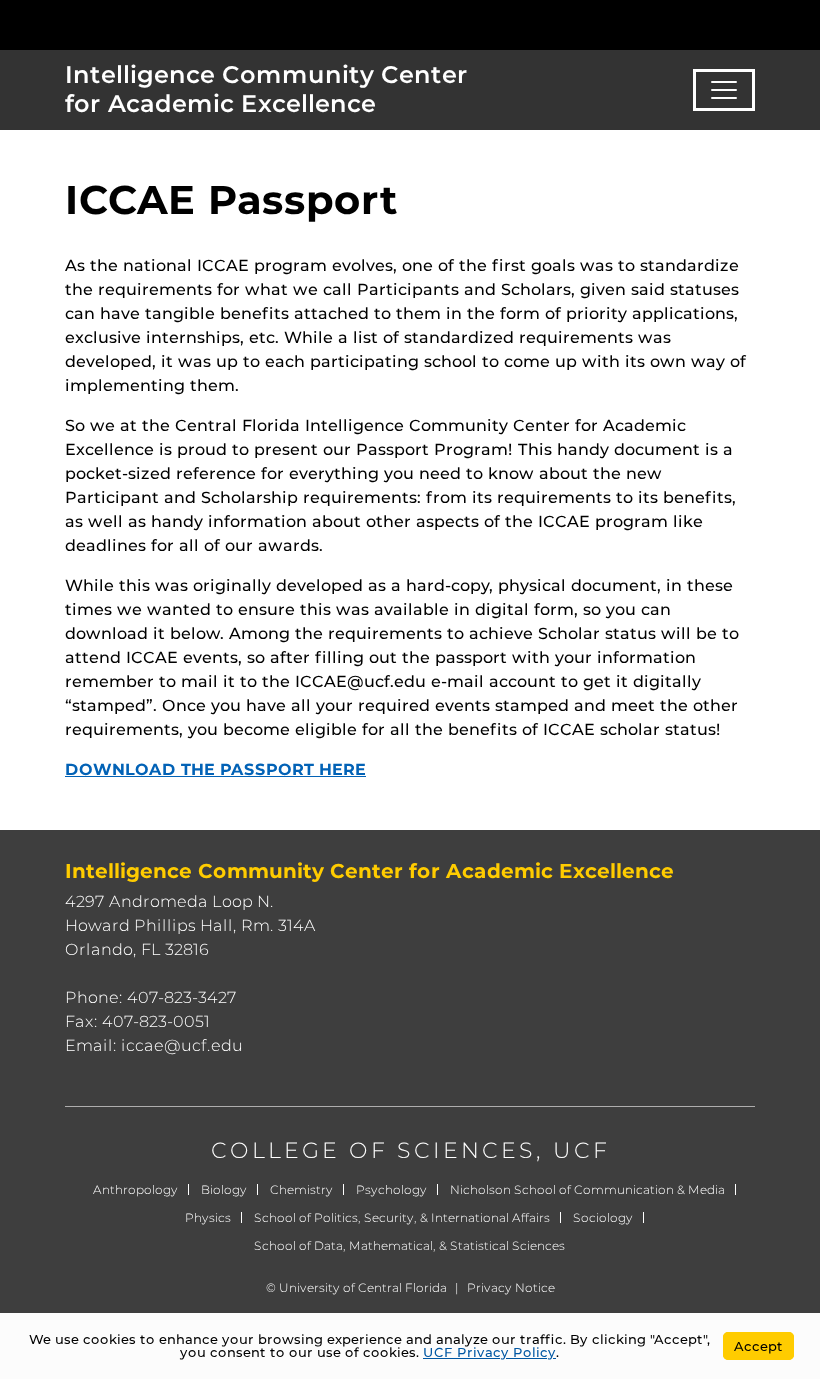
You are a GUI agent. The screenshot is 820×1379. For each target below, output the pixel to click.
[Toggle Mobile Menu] (800, 23)
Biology (224, 1189)
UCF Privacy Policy (489, 1352)
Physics (208, 1217)
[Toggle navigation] (724, 90)
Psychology (391, 1189)
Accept (758, 1346)
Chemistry (301, 1189)
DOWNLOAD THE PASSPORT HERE (215, 769)
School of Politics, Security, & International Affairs (402, 1217)
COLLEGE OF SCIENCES (373, 1150)
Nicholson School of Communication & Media (587, 1189)
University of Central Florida (363, 1287)
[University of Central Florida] (148, 24)
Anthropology (135, 1189)
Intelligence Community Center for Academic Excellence (266, 89)
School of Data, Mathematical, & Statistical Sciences (409, 1245)
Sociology (603, 1217)
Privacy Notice (511, 1287)
